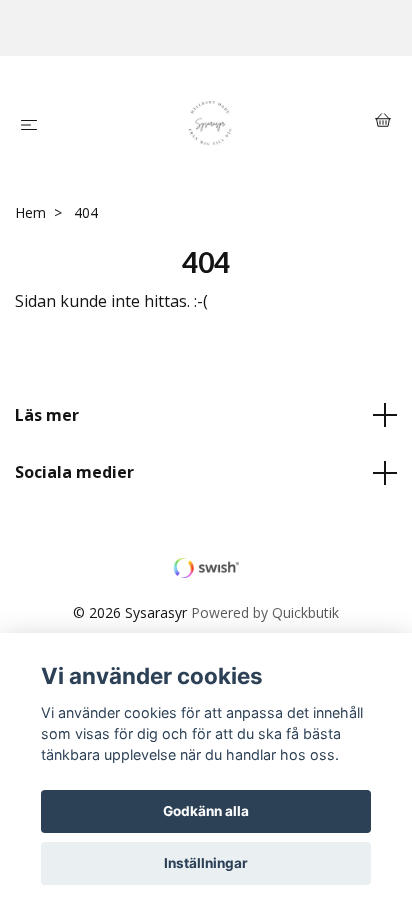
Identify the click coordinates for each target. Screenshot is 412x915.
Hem (30, 212)
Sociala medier (74, 472)
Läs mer (47, 415)
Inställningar (206, 863)
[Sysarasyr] (210, 123)
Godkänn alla (206, 811)
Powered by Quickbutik (265, 612)
